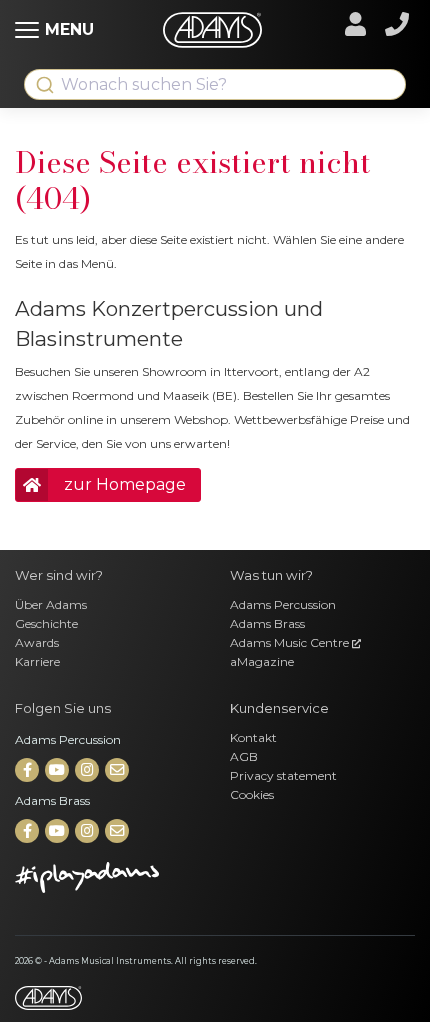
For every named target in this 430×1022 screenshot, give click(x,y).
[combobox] (215, 84)
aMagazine (262, 661)
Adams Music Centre (291, 642)
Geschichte (46, 623)
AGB (244, 756)
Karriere (37, 661)
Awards (37, 642)
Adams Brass (267, 623)
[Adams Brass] (28, 831)
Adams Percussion (283, 604)
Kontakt (253, 737)
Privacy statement (283, 775)
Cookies (252, 794)
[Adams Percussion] (28, 770)
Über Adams (51, 604)
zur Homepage (125, 484)
